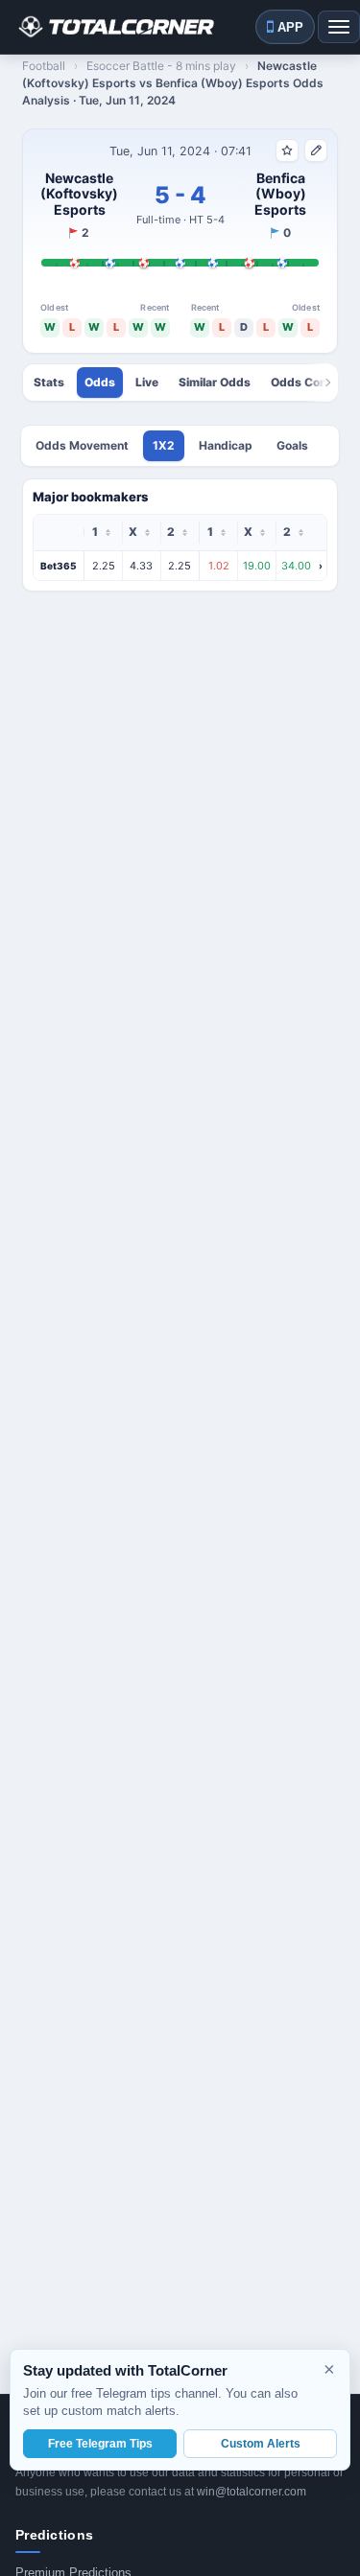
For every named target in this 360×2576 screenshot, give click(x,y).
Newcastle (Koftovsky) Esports (79, 194)
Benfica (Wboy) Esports (280, 194)
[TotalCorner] (115, 27)
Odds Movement (82, 445)
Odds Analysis (100, 383)
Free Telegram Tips (100, 2444)
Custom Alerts (261, 2444)
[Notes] (316, 151)
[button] (180, 566)
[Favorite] (287, 151)
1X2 (164, 445)
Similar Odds (215, 383)
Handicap (226, 445)
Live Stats (147, 383)
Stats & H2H (49, 383)
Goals (292, 445)
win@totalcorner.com (252, 2492)
